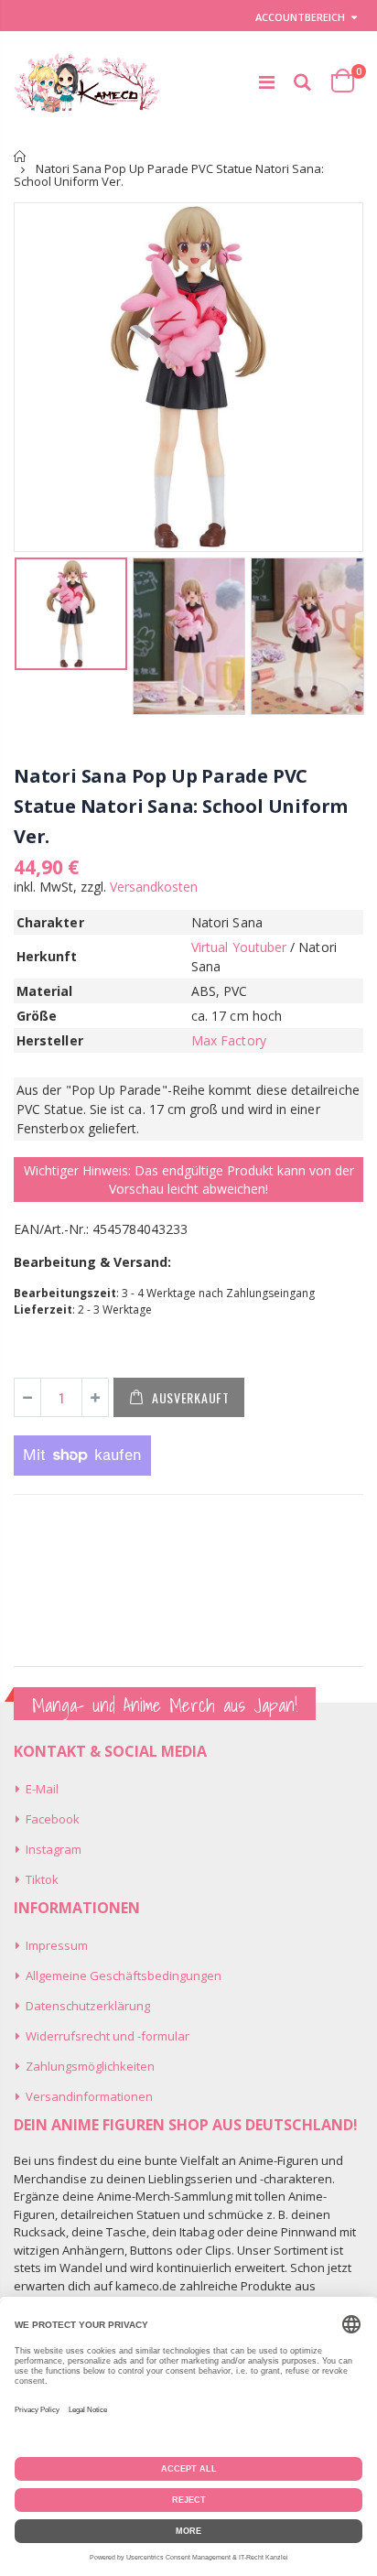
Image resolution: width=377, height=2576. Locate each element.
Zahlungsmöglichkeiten (90, 2066)
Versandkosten (154, 887)
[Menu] (267, 82)
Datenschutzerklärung (88, 2006)
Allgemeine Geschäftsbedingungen (124, 1975)
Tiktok (42, 1879)
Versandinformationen (89, 2096)
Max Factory (229, 1040)
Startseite (21, 156)
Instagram (54, 1849)
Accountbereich (300, 17)
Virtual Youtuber (239, 947)
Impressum (57, 1945)
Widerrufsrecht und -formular (108, 2036)
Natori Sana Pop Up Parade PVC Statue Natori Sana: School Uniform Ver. (181, 806)
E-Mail (42, 1789)
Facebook (53, 1819)
